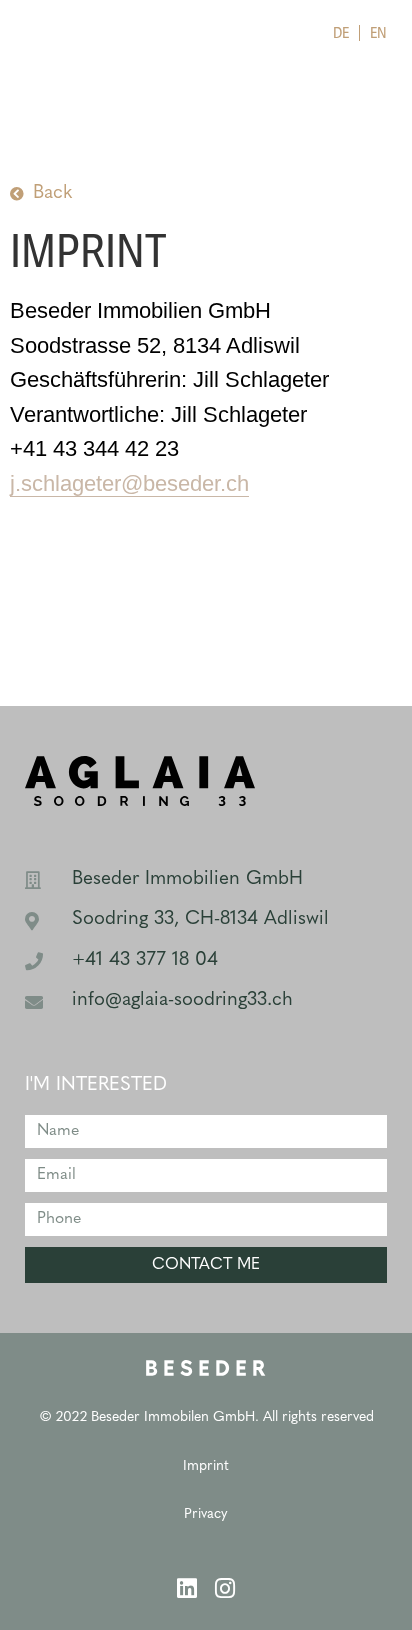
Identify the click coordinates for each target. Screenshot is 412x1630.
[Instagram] (225, 1588)
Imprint (206, 1466)
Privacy (206, 1514)
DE (341, 33)
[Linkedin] (187, 1588)
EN (378, 33)
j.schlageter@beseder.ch (129, 483)
